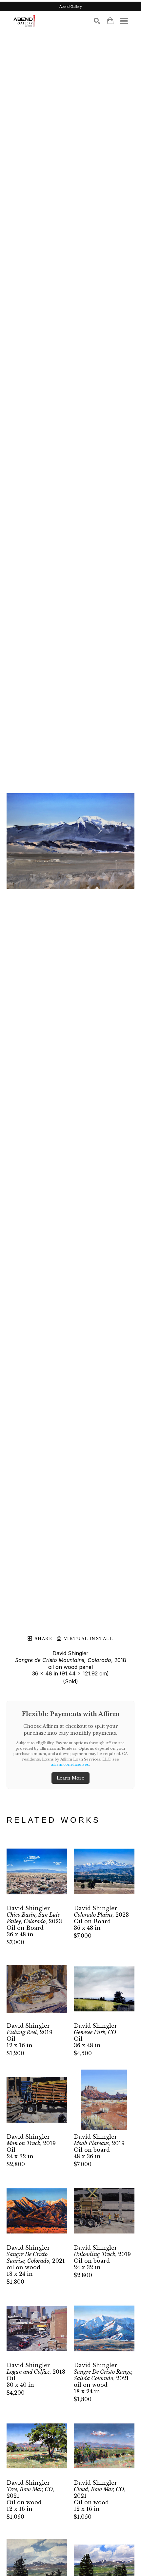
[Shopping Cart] (110, 21)
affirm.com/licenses (70, 1764)
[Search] (97, 21)
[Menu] (124, 21)
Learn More (70, 1778)
